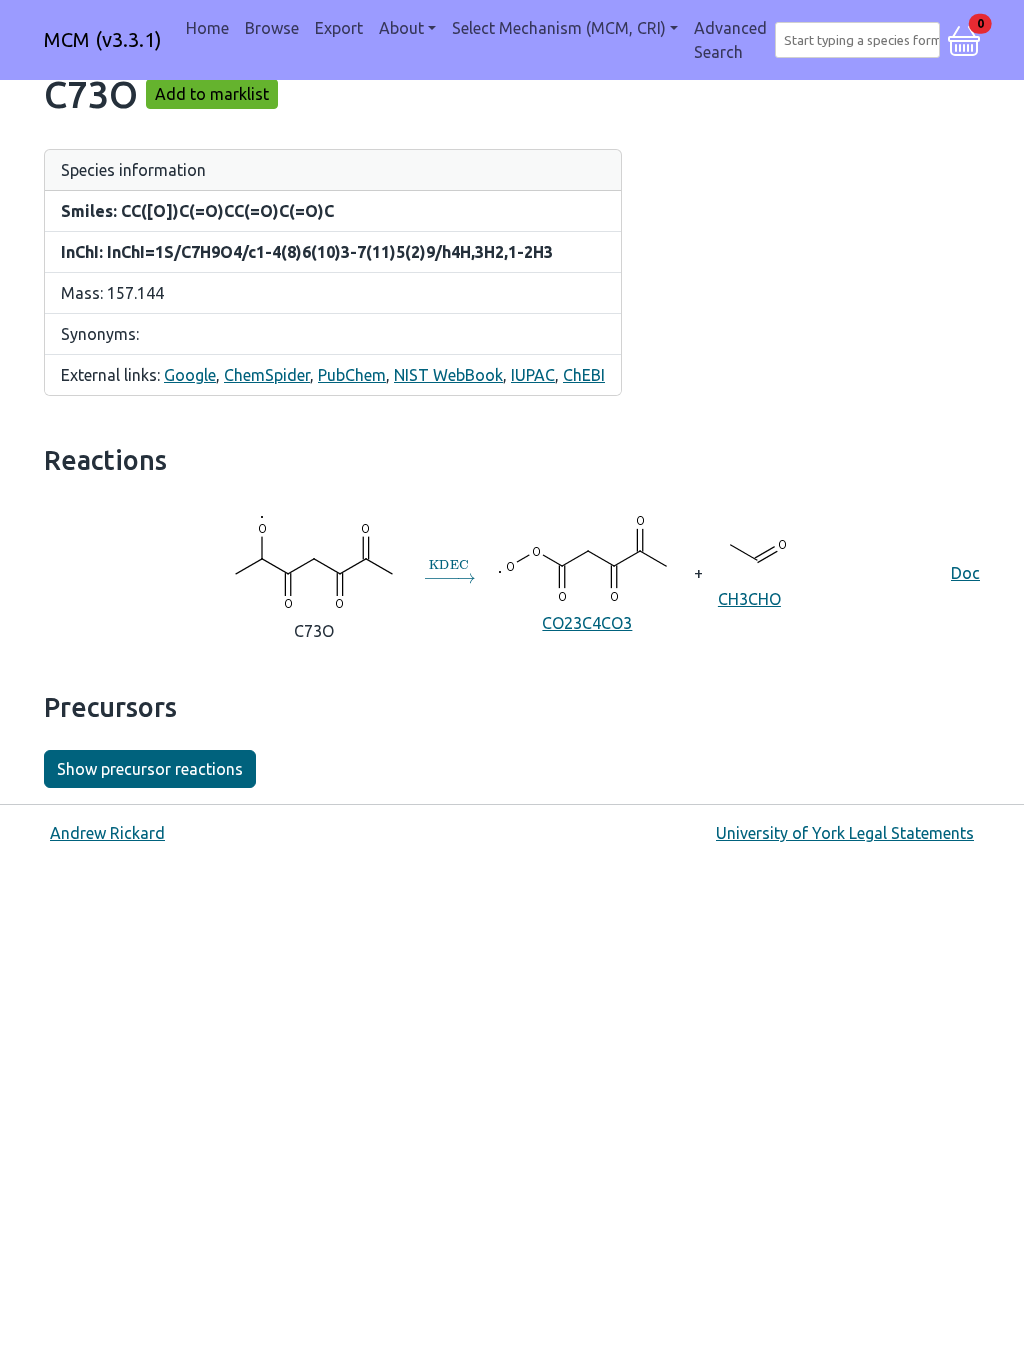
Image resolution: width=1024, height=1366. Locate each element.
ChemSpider (267, 375)
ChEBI (584, 375)
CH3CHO (749, 599)
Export (339, 28)
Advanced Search (730, 40)
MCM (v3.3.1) (103, 39)
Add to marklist (212, 94)
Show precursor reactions (150, 769)
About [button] (401, 28)
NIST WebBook (448, 375)
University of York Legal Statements (845, 833)
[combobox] (861, 40)
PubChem (352, 375)
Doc (965, 573)
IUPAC (533, 375)
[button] (964, 38)
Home (207, 28)
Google (190, 375)
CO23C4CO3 (587, 623)
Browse (272, 28)
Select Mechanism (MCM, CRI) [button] (559, 28)
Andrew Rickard (107, 833)
